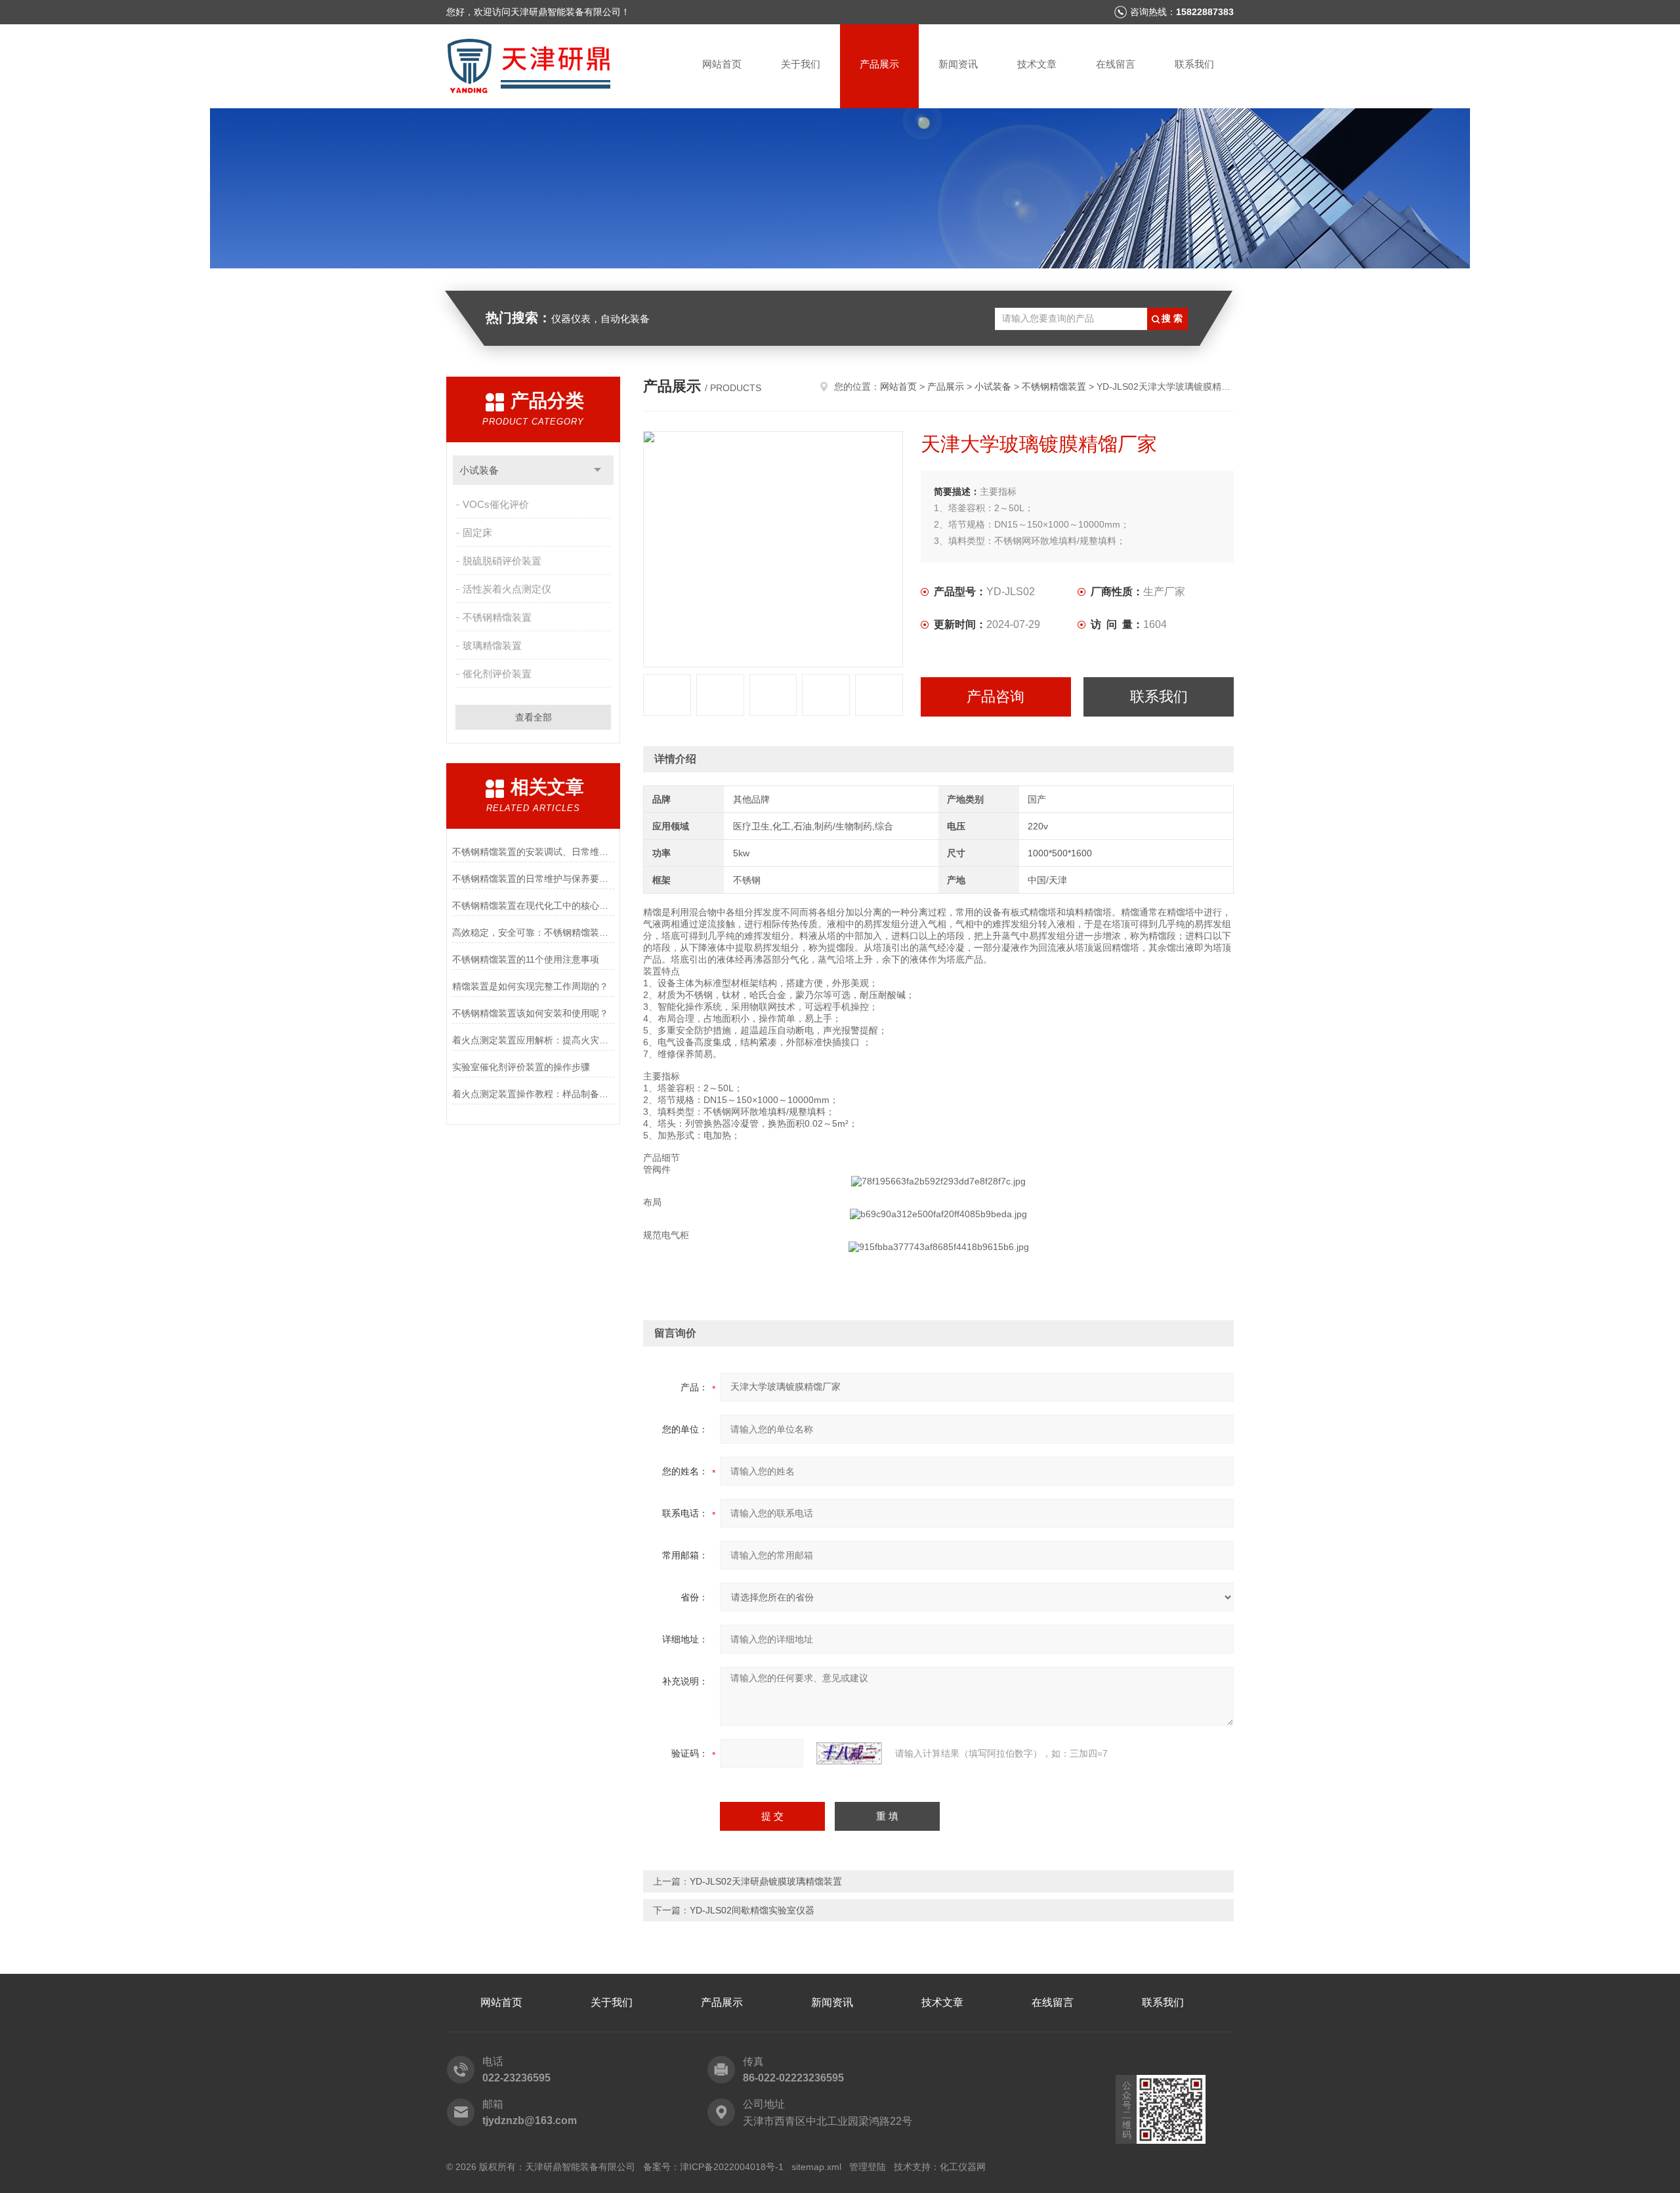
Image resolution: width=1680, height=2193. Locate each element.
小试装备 (479, 470)
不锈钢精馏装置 (497, 617)
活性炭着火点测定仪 (507, 589)
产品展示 (879, 64)
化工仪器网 (963, 2167)
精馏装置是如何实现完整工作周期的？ (530, 986)
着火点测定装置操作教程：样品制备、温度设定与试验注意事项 (533, 1094)
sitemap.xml (816, 2167)
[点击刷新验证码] (849, 1753)
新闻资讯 (958, 64)
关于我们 (801, 64)
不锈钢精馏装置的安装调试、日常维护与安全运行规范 (533, 852)
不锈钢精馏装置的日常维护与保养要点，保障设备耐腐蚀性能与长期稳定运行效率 (533, 879)
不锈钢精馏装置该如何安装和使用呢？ (530, 1013)
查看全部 (534, 717)
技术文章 (1037, 64)
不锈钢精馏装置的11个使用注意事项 (526, 959)
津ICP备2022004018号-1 (732, 2167)
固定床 (477, 533)
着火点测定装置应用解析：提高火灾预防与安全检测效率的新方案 (533, 1040)
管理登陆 (868, 2167)
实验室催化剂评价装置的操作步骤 (521, 1067)
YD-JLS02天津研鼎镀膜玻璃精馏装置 (766, 1881)
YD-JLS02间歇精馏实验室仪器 (752, 1910)
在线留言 (1116, 64)
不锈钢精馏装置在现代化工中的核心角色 (533, 906)
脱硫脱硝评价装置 (502, 561)
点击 (598, 470)
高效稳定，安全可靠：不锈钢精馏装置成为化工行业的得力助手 (533, 932)
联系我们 (1194, 64)
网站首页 (722, 64)
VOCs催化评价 (496, 504)
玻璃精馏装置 (492, 645)
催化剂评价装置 (497, 674)
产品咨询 (996, 697)
